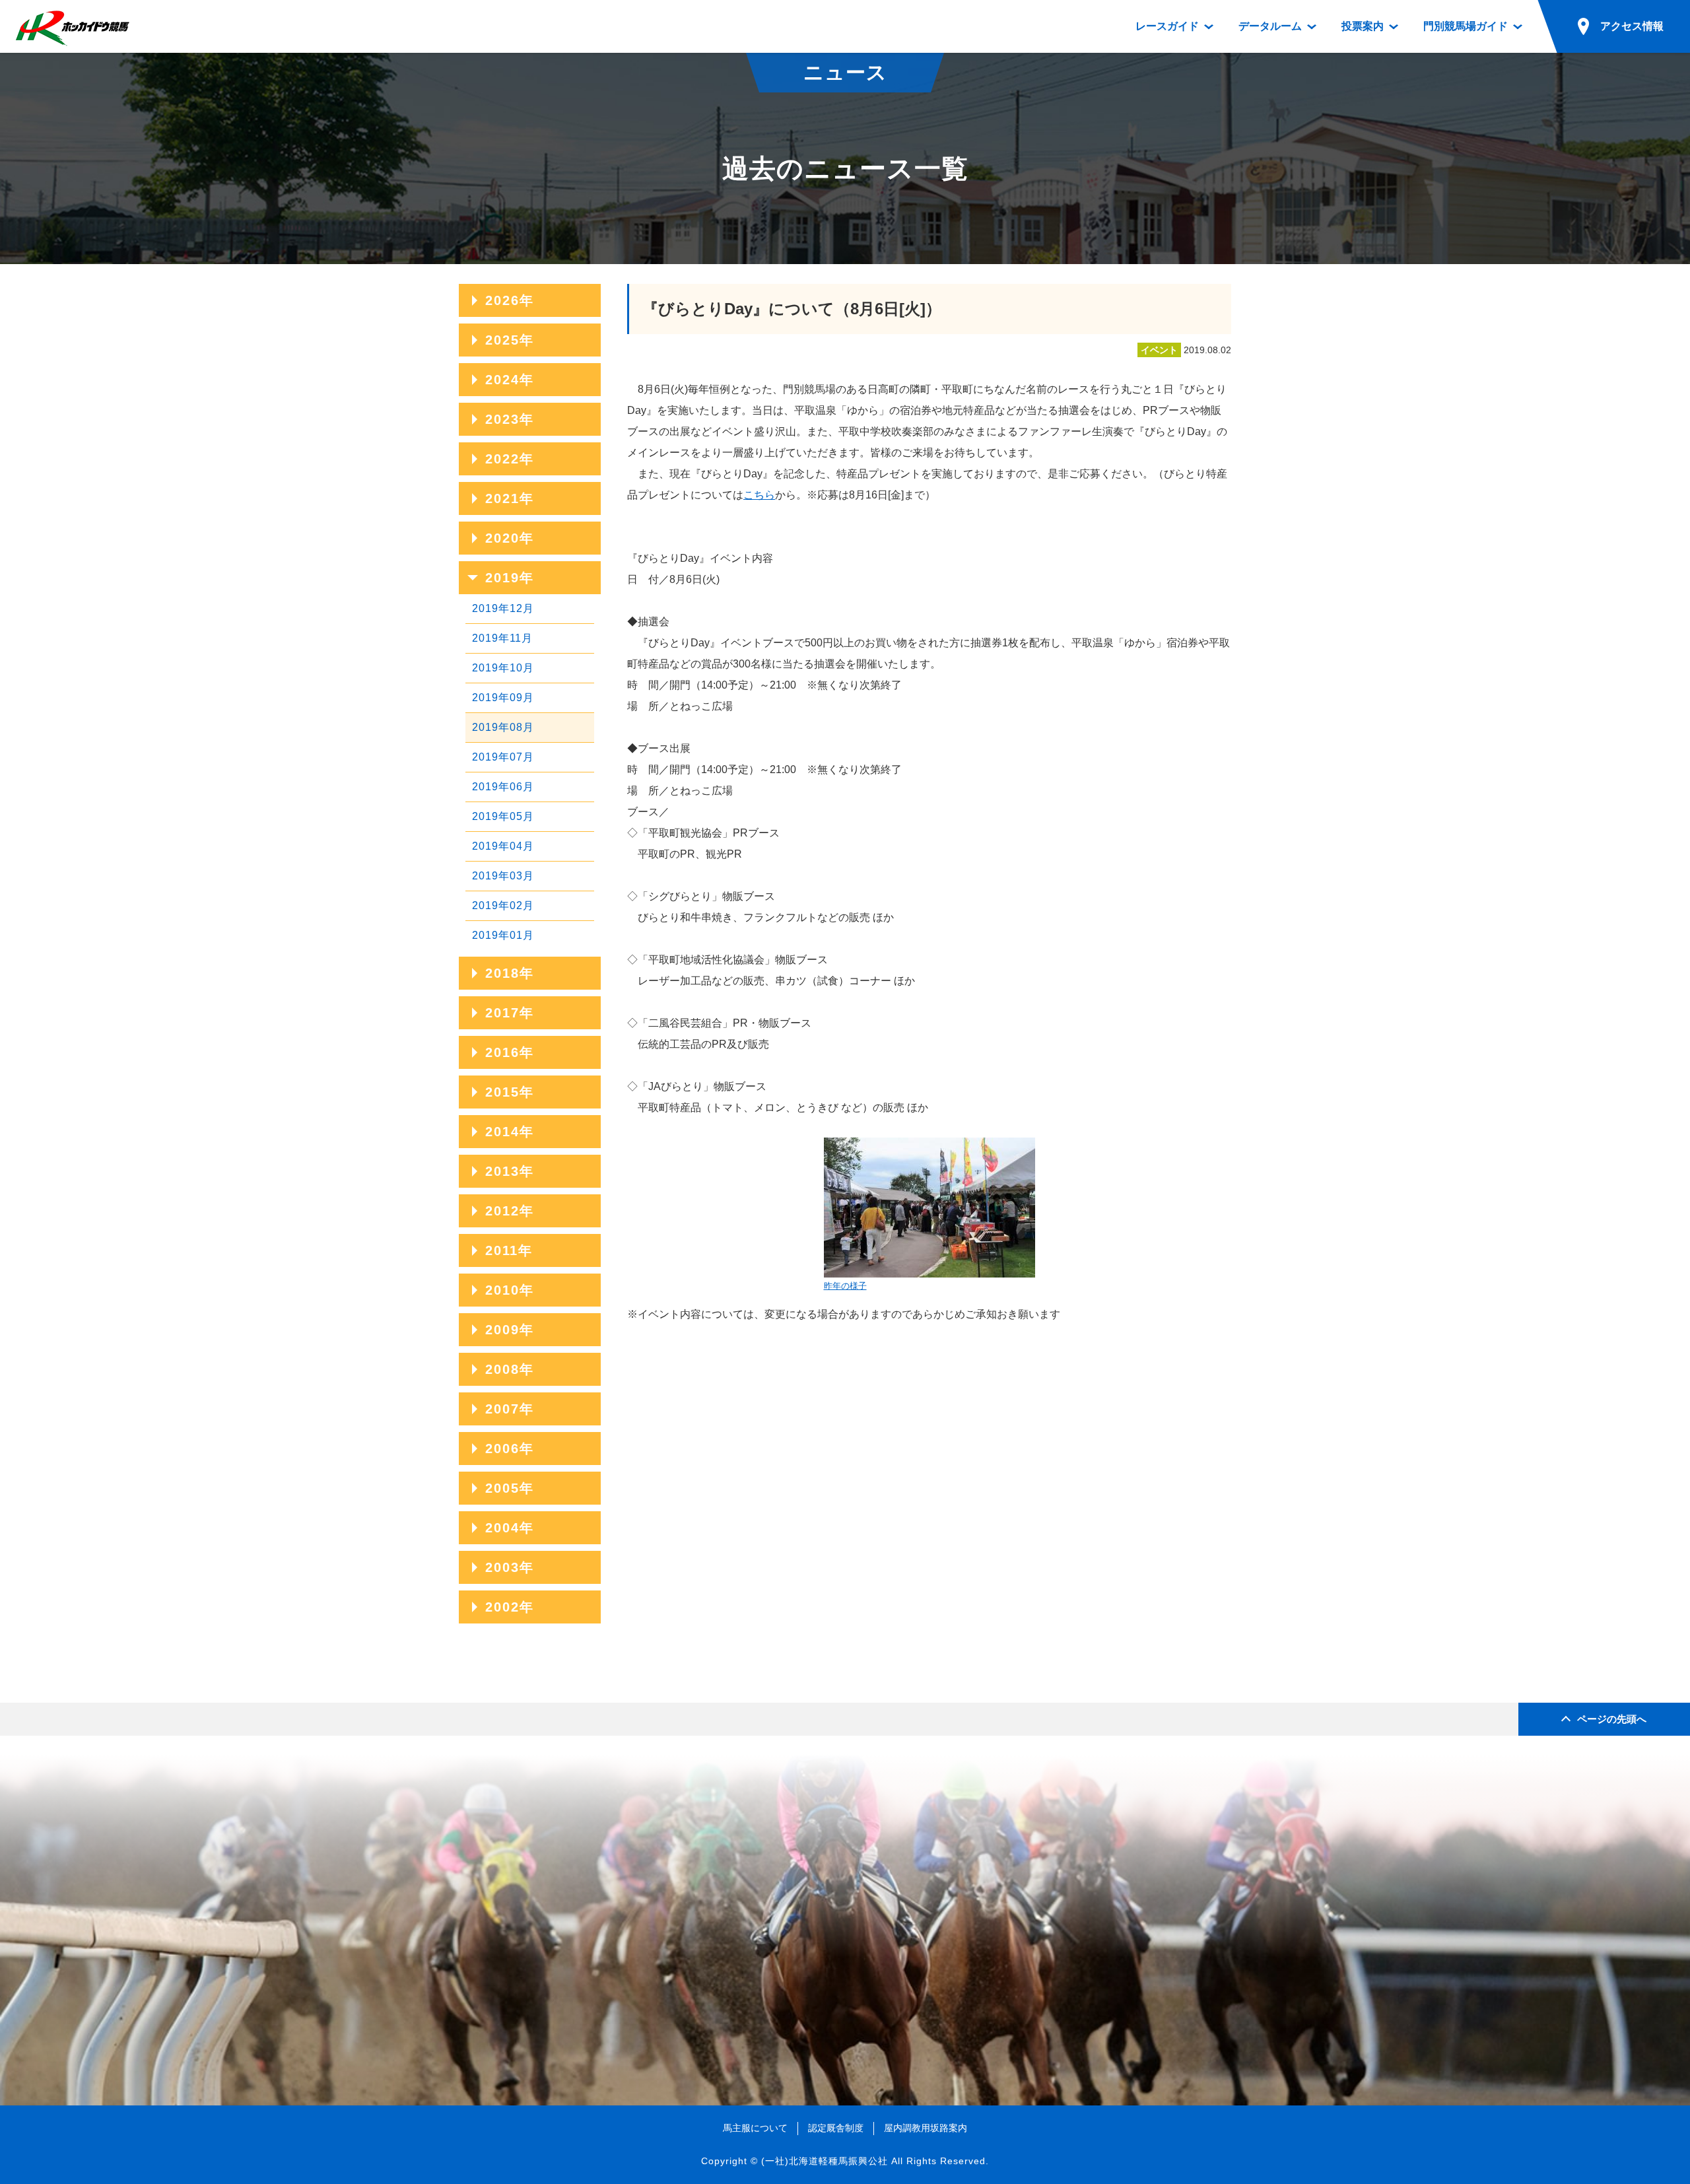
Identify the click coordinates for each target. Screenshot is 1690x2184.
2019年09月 (503, 698)
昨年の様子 (845, 1286)
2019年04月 (503, 846)
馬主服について (755, 2128)
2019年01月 (503, 935)
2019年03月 (503, 876)
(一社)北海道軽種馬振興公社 (825, 2161)
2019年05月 (503, 816)
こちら (759, 495)
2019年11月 (502, 638)
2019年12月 (503, 608)
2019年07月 (503, 757)
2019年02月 (503, 905)
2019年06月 (503, 787)
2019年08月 (503, 727)
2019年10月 (503, 668)
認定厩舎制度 (836, 2128)
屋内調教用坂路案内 (926, 2128)
